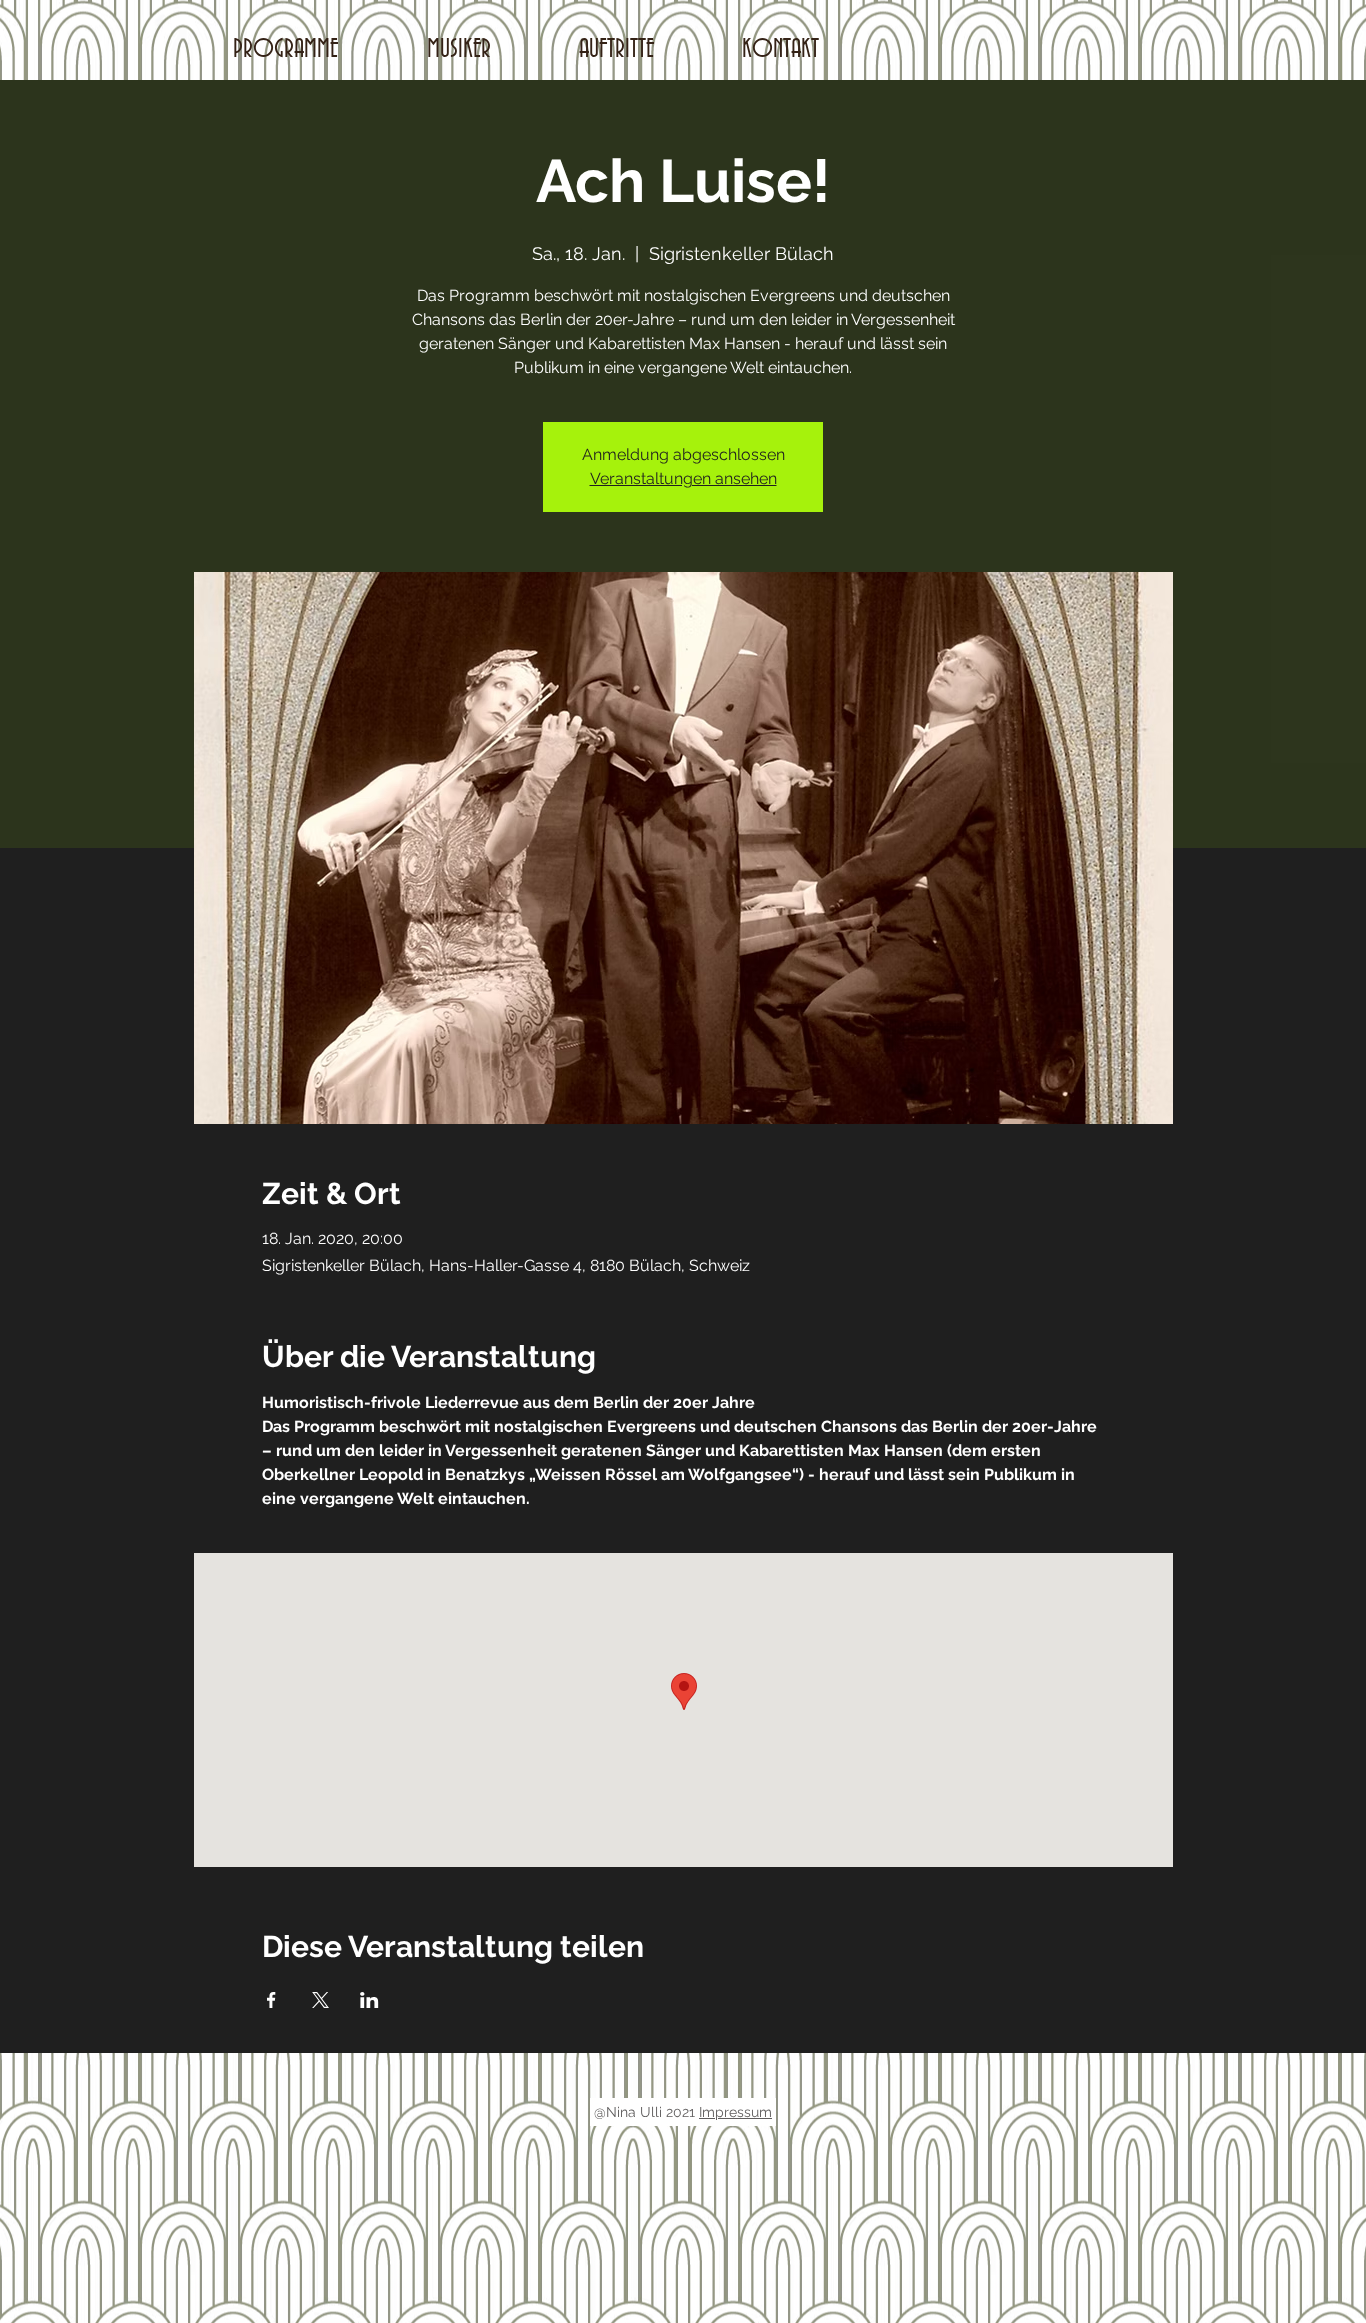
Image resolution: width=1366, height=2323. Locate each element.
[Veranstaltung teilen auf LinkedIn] (369, 2000)
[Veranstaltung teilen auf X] (320, 2000)
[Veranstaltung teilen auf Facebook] (271, 2000)
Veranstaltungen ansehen (683, 478)
